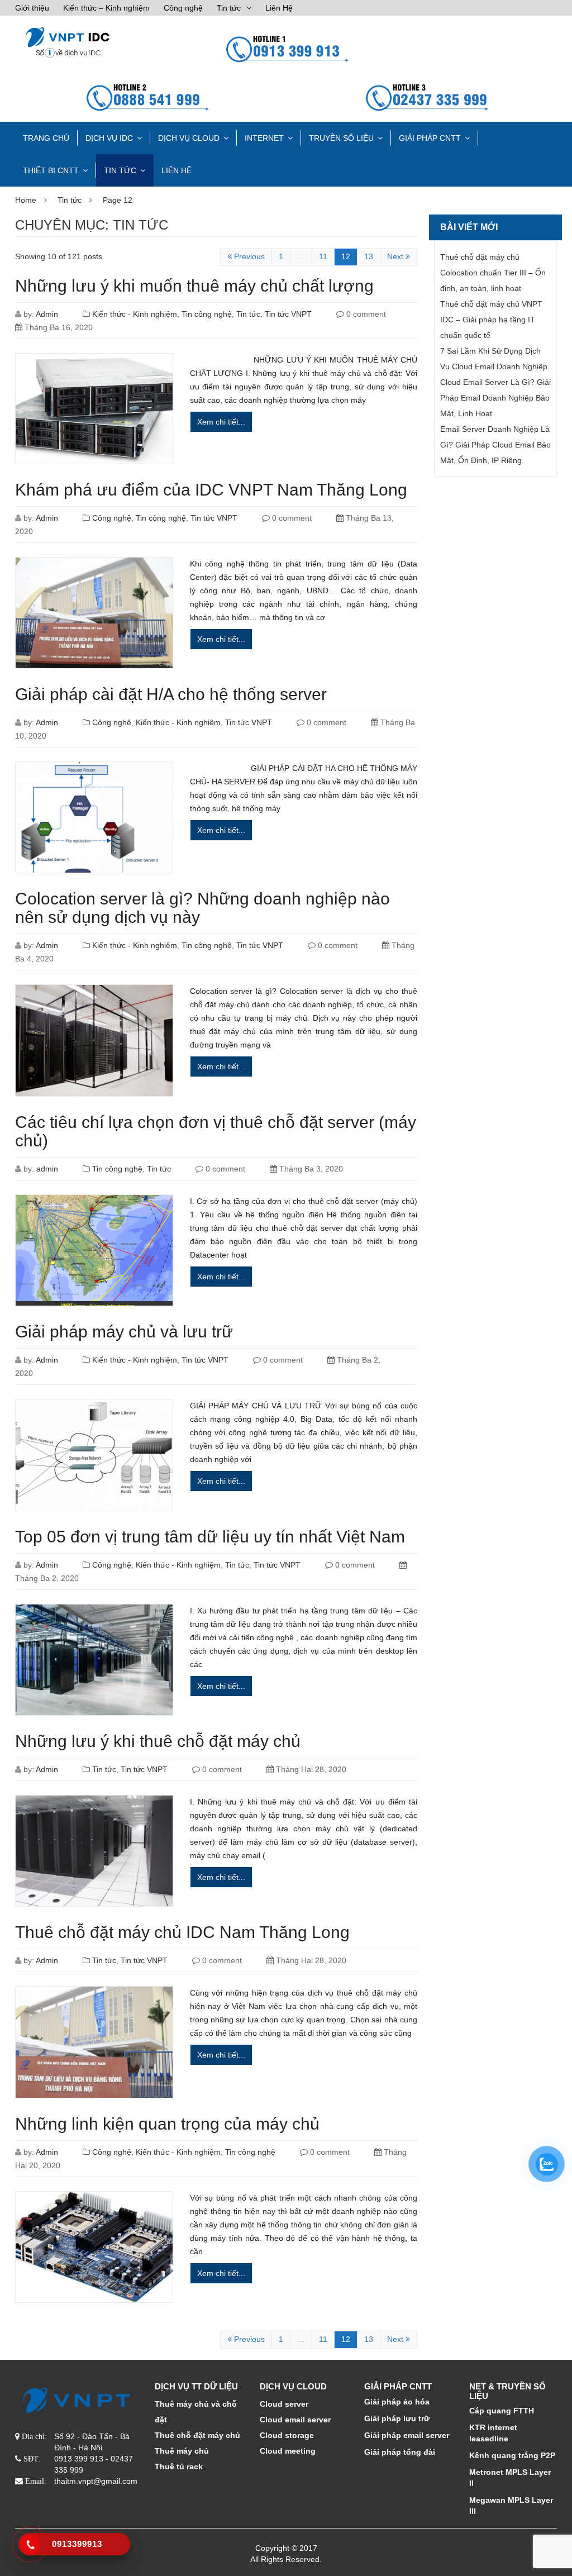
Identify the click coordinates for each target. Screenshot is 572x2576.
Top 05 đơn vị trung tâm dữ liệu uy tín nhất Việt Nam (210, 1537)
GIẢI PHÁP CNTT (430, 138)
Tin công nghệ (207, 314)
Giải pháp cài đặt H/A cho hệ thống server (171, 694)
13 (369, 256)
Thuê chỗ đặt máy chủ (197, 2435)
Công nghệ (183, 8)
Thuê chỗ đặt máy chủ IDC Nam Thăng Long (182, 1932)
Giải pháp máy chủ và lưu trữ (124, 1332)
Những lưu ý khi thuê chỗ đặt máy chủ (158, 1741)
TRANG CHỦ (46, 138)
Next (396, 256)
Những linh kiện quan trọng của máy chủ (167, 2124)
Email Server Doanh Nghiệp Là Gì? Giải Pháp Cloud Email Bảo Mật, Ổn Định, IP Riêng (495, 445)
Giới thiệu (32, 8)
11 (323, 256)
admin (47, 1169)
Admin (47, 314)
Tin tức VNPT (288, 314)
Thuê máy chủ (182, 2451)
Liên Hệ (279, 8)
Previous (248, 256)
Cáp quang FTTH (502, 2411)
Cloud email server (295, 2420)
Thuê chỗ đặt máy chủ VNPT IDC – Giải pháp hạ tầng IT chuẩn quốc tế (491, 320)
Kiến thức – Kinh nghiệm (106, 8)
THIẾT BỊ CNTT (51, 170)
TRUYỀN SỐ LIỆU (341, 138)
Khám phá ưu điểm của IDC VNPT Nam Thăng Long (211, 490)
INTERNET (264, 138)
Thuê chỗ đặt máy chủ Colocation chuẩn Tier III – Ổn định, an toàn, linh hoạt (493, 273)
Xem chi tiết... (221, 422)
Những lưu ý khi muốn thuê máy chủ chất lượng (194, 286)
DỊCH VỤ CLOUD (189, 138)
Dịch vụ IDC (109, 138)
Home (26, 200)
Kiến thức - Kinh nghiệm (135, 314)
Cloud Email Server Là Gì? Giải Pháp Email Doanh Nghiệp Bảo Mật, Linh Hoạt (495, 398)
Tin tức (229, 8)
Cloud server (284, 2404)
